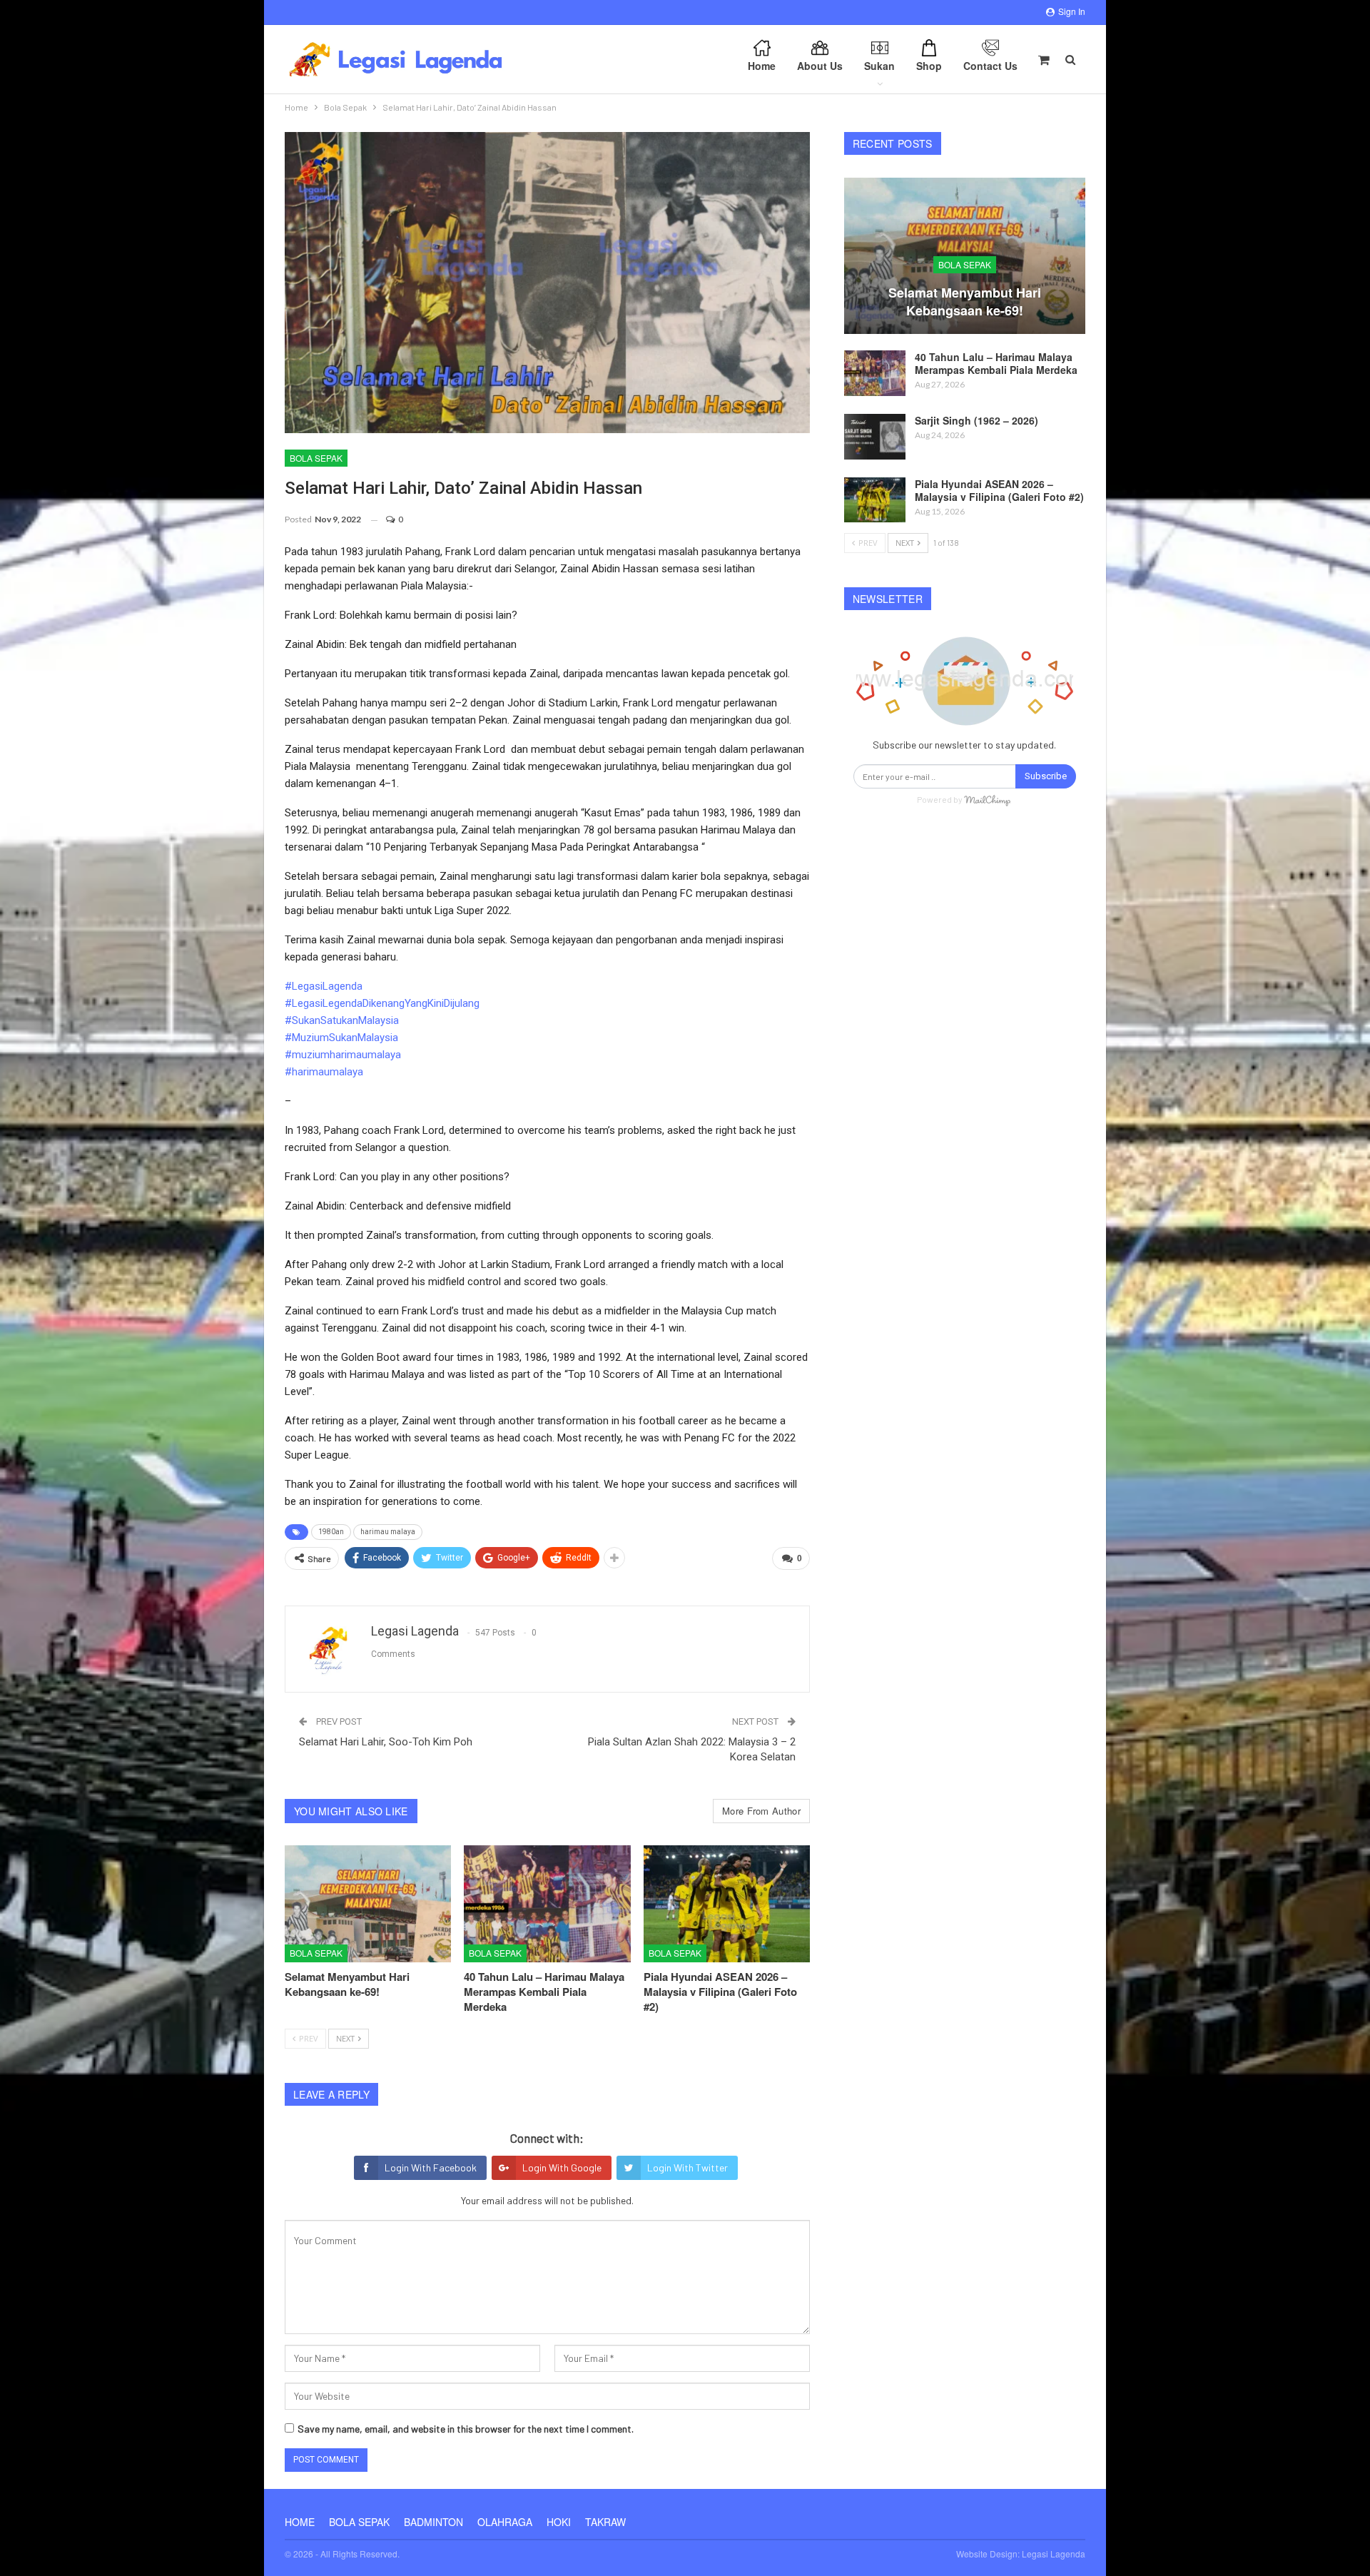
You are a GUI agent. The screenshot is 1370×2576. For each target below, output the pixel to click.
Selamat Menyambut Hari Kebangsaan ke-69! (965, 301)
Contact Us (990, 66)
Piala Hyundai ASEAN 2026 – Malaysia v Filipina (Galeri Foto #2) (999, 490)
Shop (929, 66)
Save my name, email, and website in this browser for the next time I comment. (466, 2429)
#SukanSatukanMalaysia (342, 1020)
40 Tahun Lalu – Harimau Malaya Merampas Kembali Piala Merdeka (996, 363)
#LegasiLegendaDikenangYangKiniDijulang (382, 1003)
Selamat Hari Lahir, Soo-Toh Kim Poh (386, 1742)
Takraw (605, 2522)
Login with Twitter (687, 2167)
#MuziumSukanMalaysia (341, 1038)
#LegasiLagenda (324, 986)
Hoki (559, 2522)
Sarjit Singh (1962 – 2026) (976, 420)
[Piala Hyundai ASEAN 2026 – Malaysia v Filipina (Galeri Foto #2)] (727, 1903)
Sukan (879, 66)
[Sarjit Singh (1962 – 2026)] (875, 437)
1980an (331, 1532)
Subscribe (1046, 776)
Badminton (433, 2522)
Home (762, 66)
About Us (820, 66)
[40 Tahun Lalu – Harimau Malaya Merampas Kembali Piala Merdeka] (547, 1903)
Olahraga (505, 2522)
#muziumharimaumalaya (343, 1055)
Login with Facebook (431, 2167)
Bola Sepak (316, 458)
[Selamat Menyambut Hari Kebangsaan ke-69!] (368, 1903)
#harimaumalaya (324, 1072)
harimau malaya (388, 1532)
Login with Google (562, 2167)
